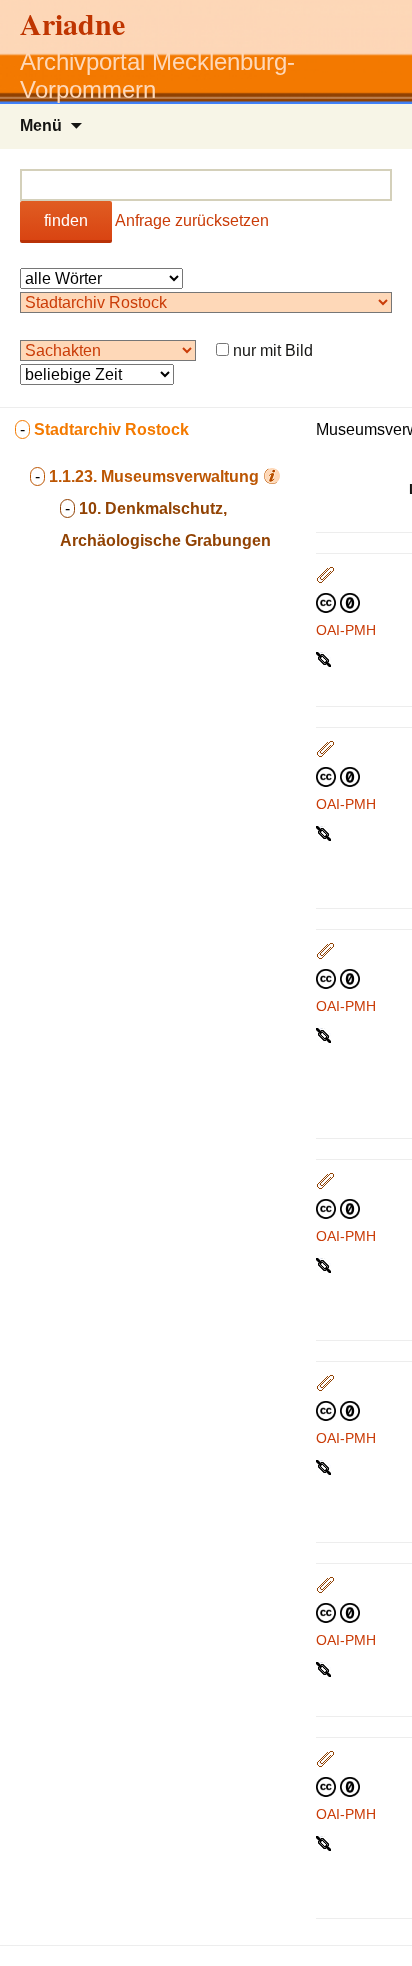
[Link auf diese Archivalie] (325, 658)
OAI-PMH (346, 630)
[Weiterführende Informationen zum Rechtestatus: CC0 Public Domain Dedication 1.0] (338, 602)
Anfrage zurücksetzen (192, 220)
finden (66, 220)
